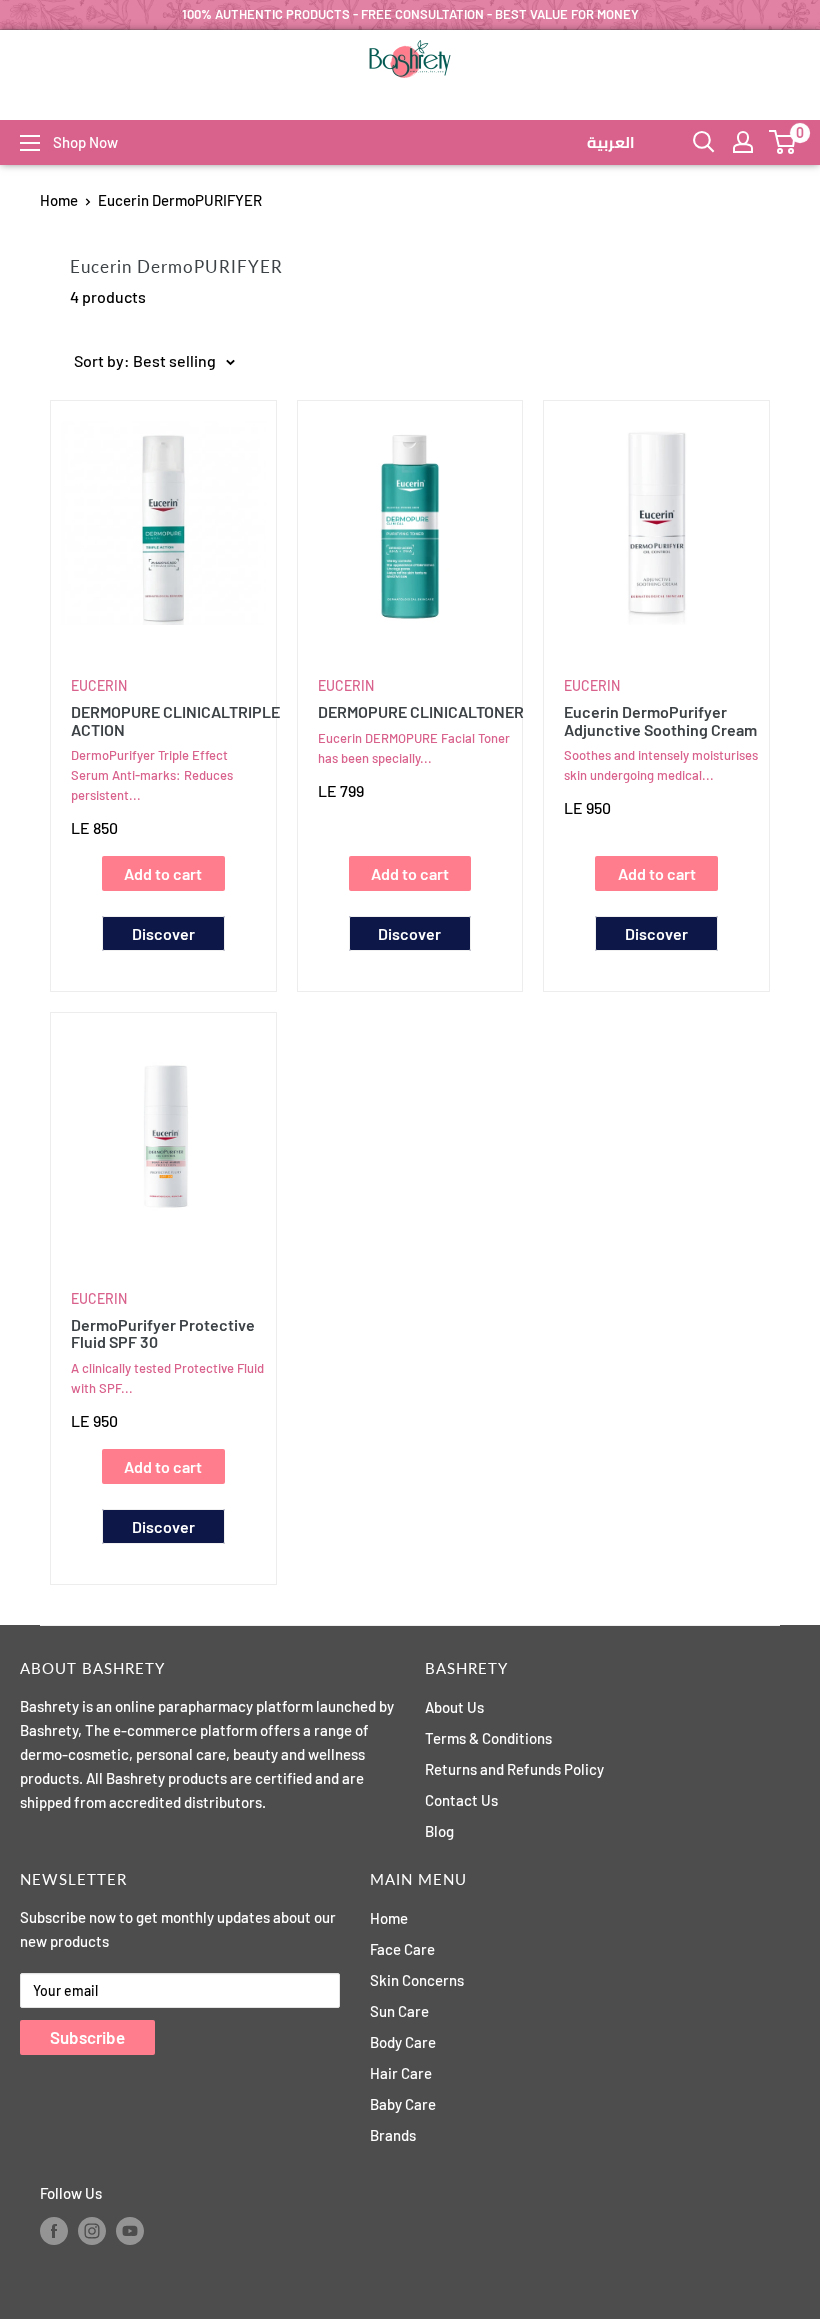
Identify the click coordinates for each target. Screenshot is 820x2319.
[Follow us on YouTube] (130, 2231)
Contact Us (461, 1800)
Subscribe (87, 2037)
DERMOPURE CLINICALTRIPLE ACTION (168, 720)
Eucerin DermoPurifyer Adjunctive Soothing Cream (660, 720)
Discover (163, 933)
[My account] (743, 142)
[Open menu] (30, 143)
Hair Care (401, 2073)
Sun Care (399, 2011)
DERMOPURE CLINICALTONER (415, 712)
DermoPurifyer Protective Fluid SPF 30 (163, 1333)
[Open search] (704, 142)
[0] (783, 142)
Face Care (402, 1949)
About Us (454, 1707)
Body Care (403, 2042)
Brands (393, 2135)
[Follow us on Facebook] (54, 2231)
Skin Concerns (417, 1980)
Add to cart (163, 873)
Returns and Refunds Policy (514, 1769)
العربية (611, 143)
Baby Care (403, 2104)
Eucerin (99, 685)
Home (59, 200)
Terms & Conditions (488, 1738)
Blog (439, 1831)
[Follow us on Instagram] (92, 2231)
